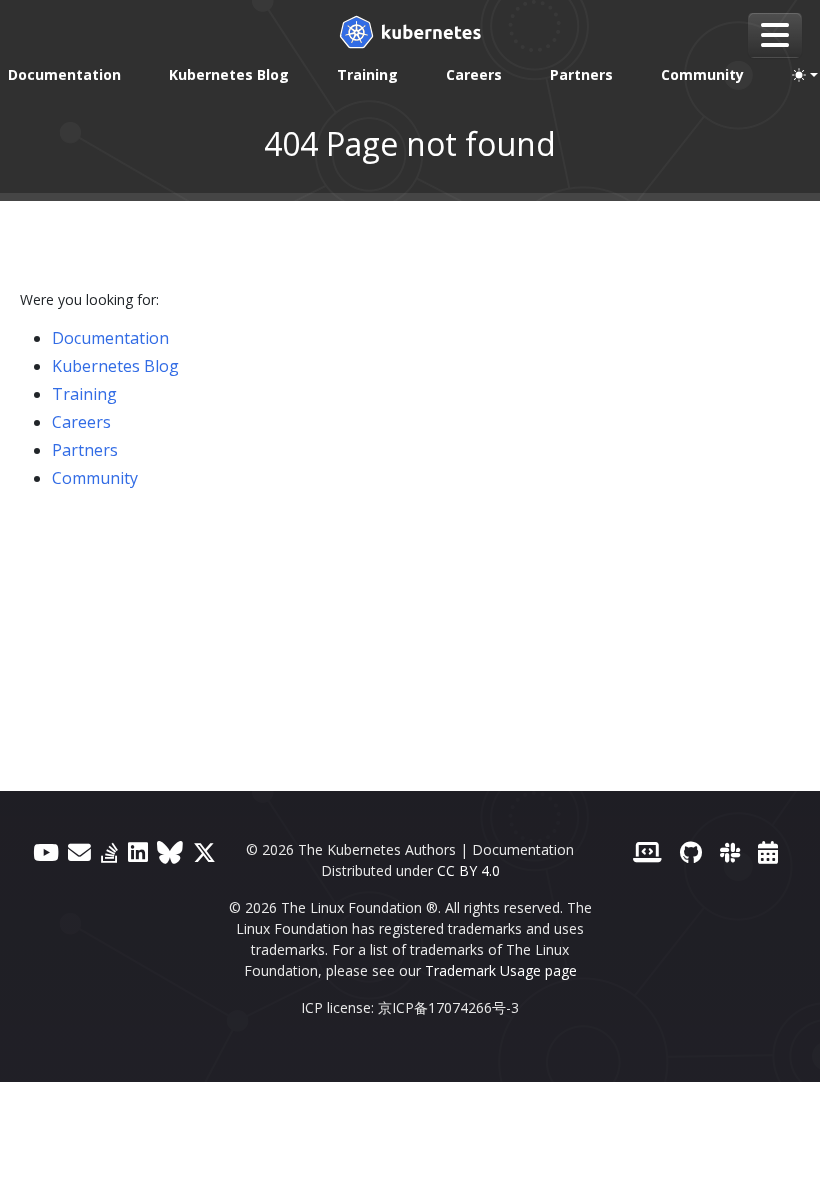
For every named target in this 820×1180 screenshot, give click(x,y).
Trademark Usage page (501, 970)
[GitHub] (691, 852)
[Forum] (79, 852)
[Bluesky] (170, 852)
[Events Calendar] (768, 852)
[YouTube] (46, 852)
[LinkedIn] (138, 852)
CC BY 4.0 (468, 870)
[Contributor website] (647, 852)
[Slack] (730, 852)
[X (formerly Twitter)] (204, 852)
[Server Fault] (109, 852)
